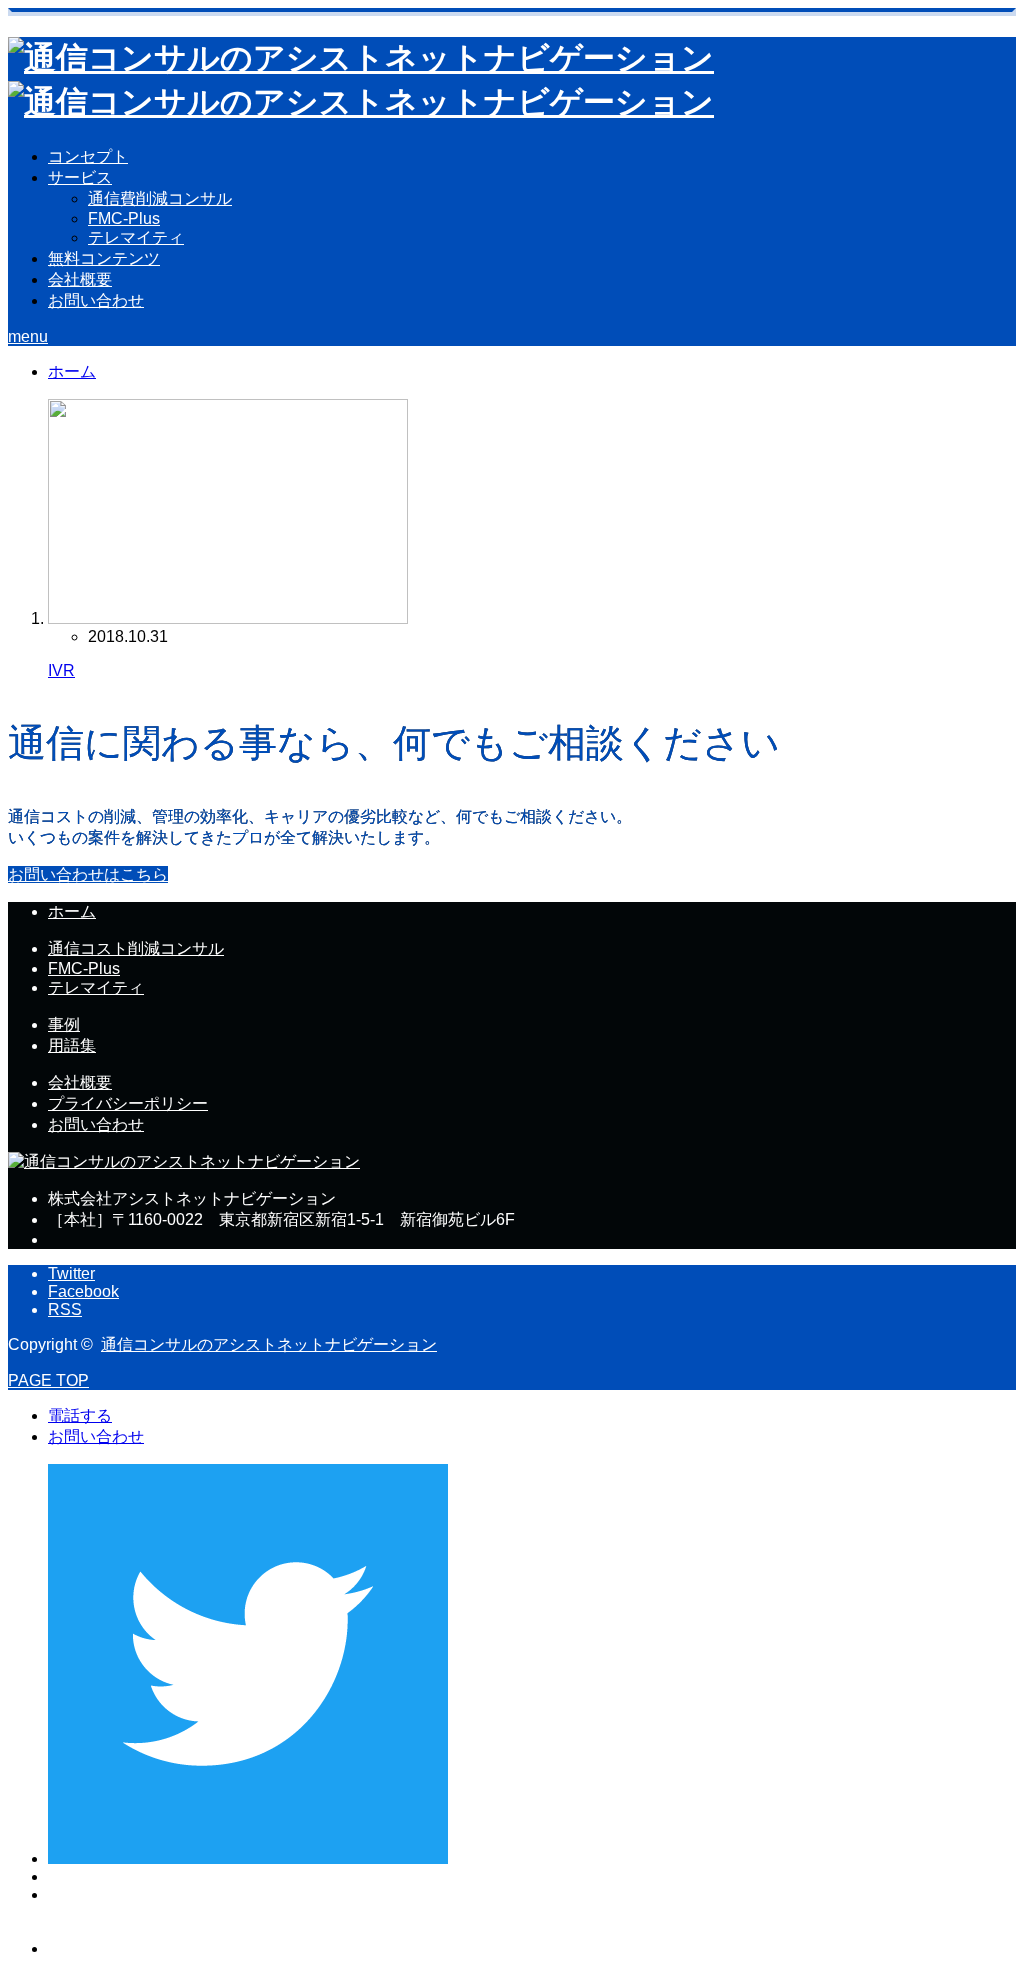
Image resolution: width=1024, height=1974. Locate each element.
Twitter (71, 1273)
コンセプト (88, 156)
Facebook (83, 1291)
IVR (61, 670)
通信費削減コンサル (160, 198)
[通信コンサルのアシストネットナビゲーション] (184, 1161)
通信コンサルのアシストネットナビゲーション (269, 1344)
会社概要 (80, 279)
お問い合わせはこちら (88, 874)
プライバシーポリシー (128, 1103)
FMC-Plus (124, 218)
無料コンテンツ (104, 258)
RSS (65, 1309)
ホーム (72, 911)
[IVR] (228, 618)
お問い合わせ (96, 300)
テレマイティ (136, 237)
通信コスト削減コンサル (136, 948)
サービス (80, 177)
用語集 (72, 1045)
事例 (64, 1024)
